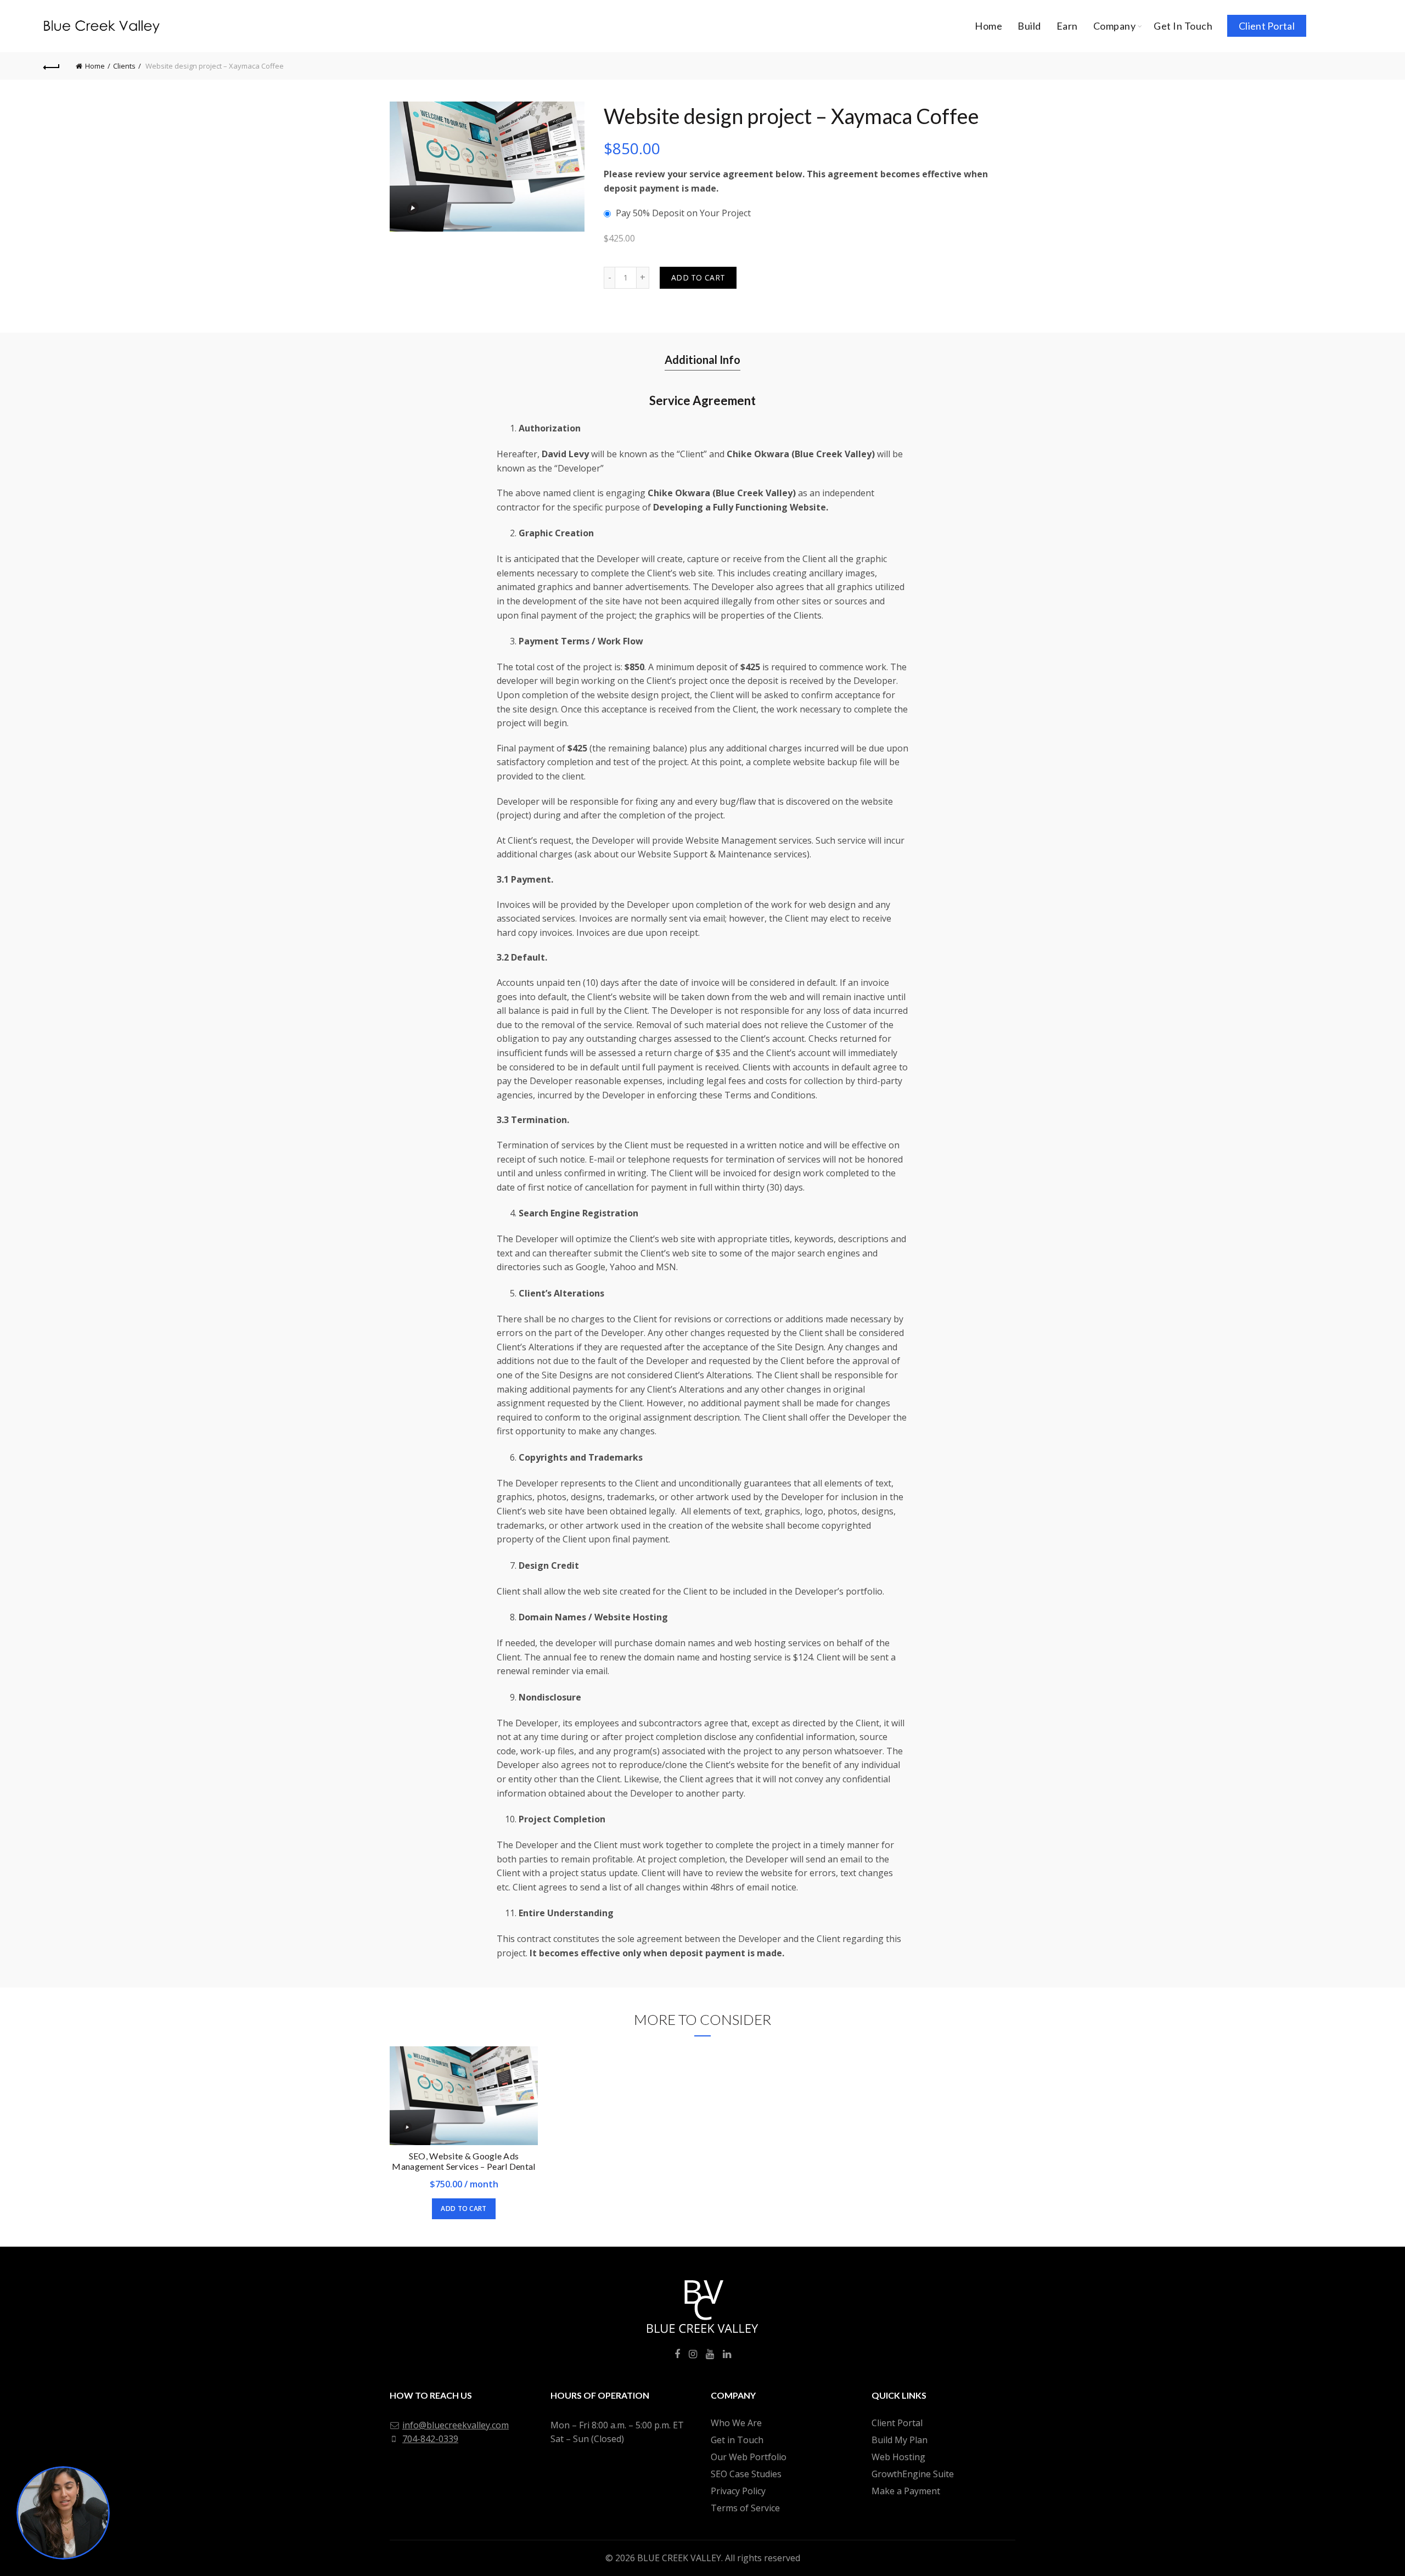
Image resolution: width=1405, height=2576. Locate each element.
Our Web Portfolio (749, 2457)
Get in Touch (737, 2440)
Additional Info (702, 360)
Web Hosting (898, 2457)
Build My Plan (900, 2440)
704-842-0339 (430, 2439)
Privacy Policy (738, 2491)
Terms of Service (745, 2508)
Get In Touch (1183, 26)
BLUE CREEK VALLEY (679, 2558)
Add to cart (698, 277)
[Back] (52, 66)
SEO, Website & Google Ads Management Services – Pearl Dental (463, 2161)
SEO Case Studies (746, 2474)
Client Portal (1267, 26)
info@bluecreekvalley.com (456, 2425)
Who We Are (736, 2423)
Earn (1067, 26)
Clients (124, 66)
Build (1029, 26)
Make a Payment (906, 2491)
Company (1115, 26)
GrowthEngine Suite (913, 2474)
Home (988, 26)
